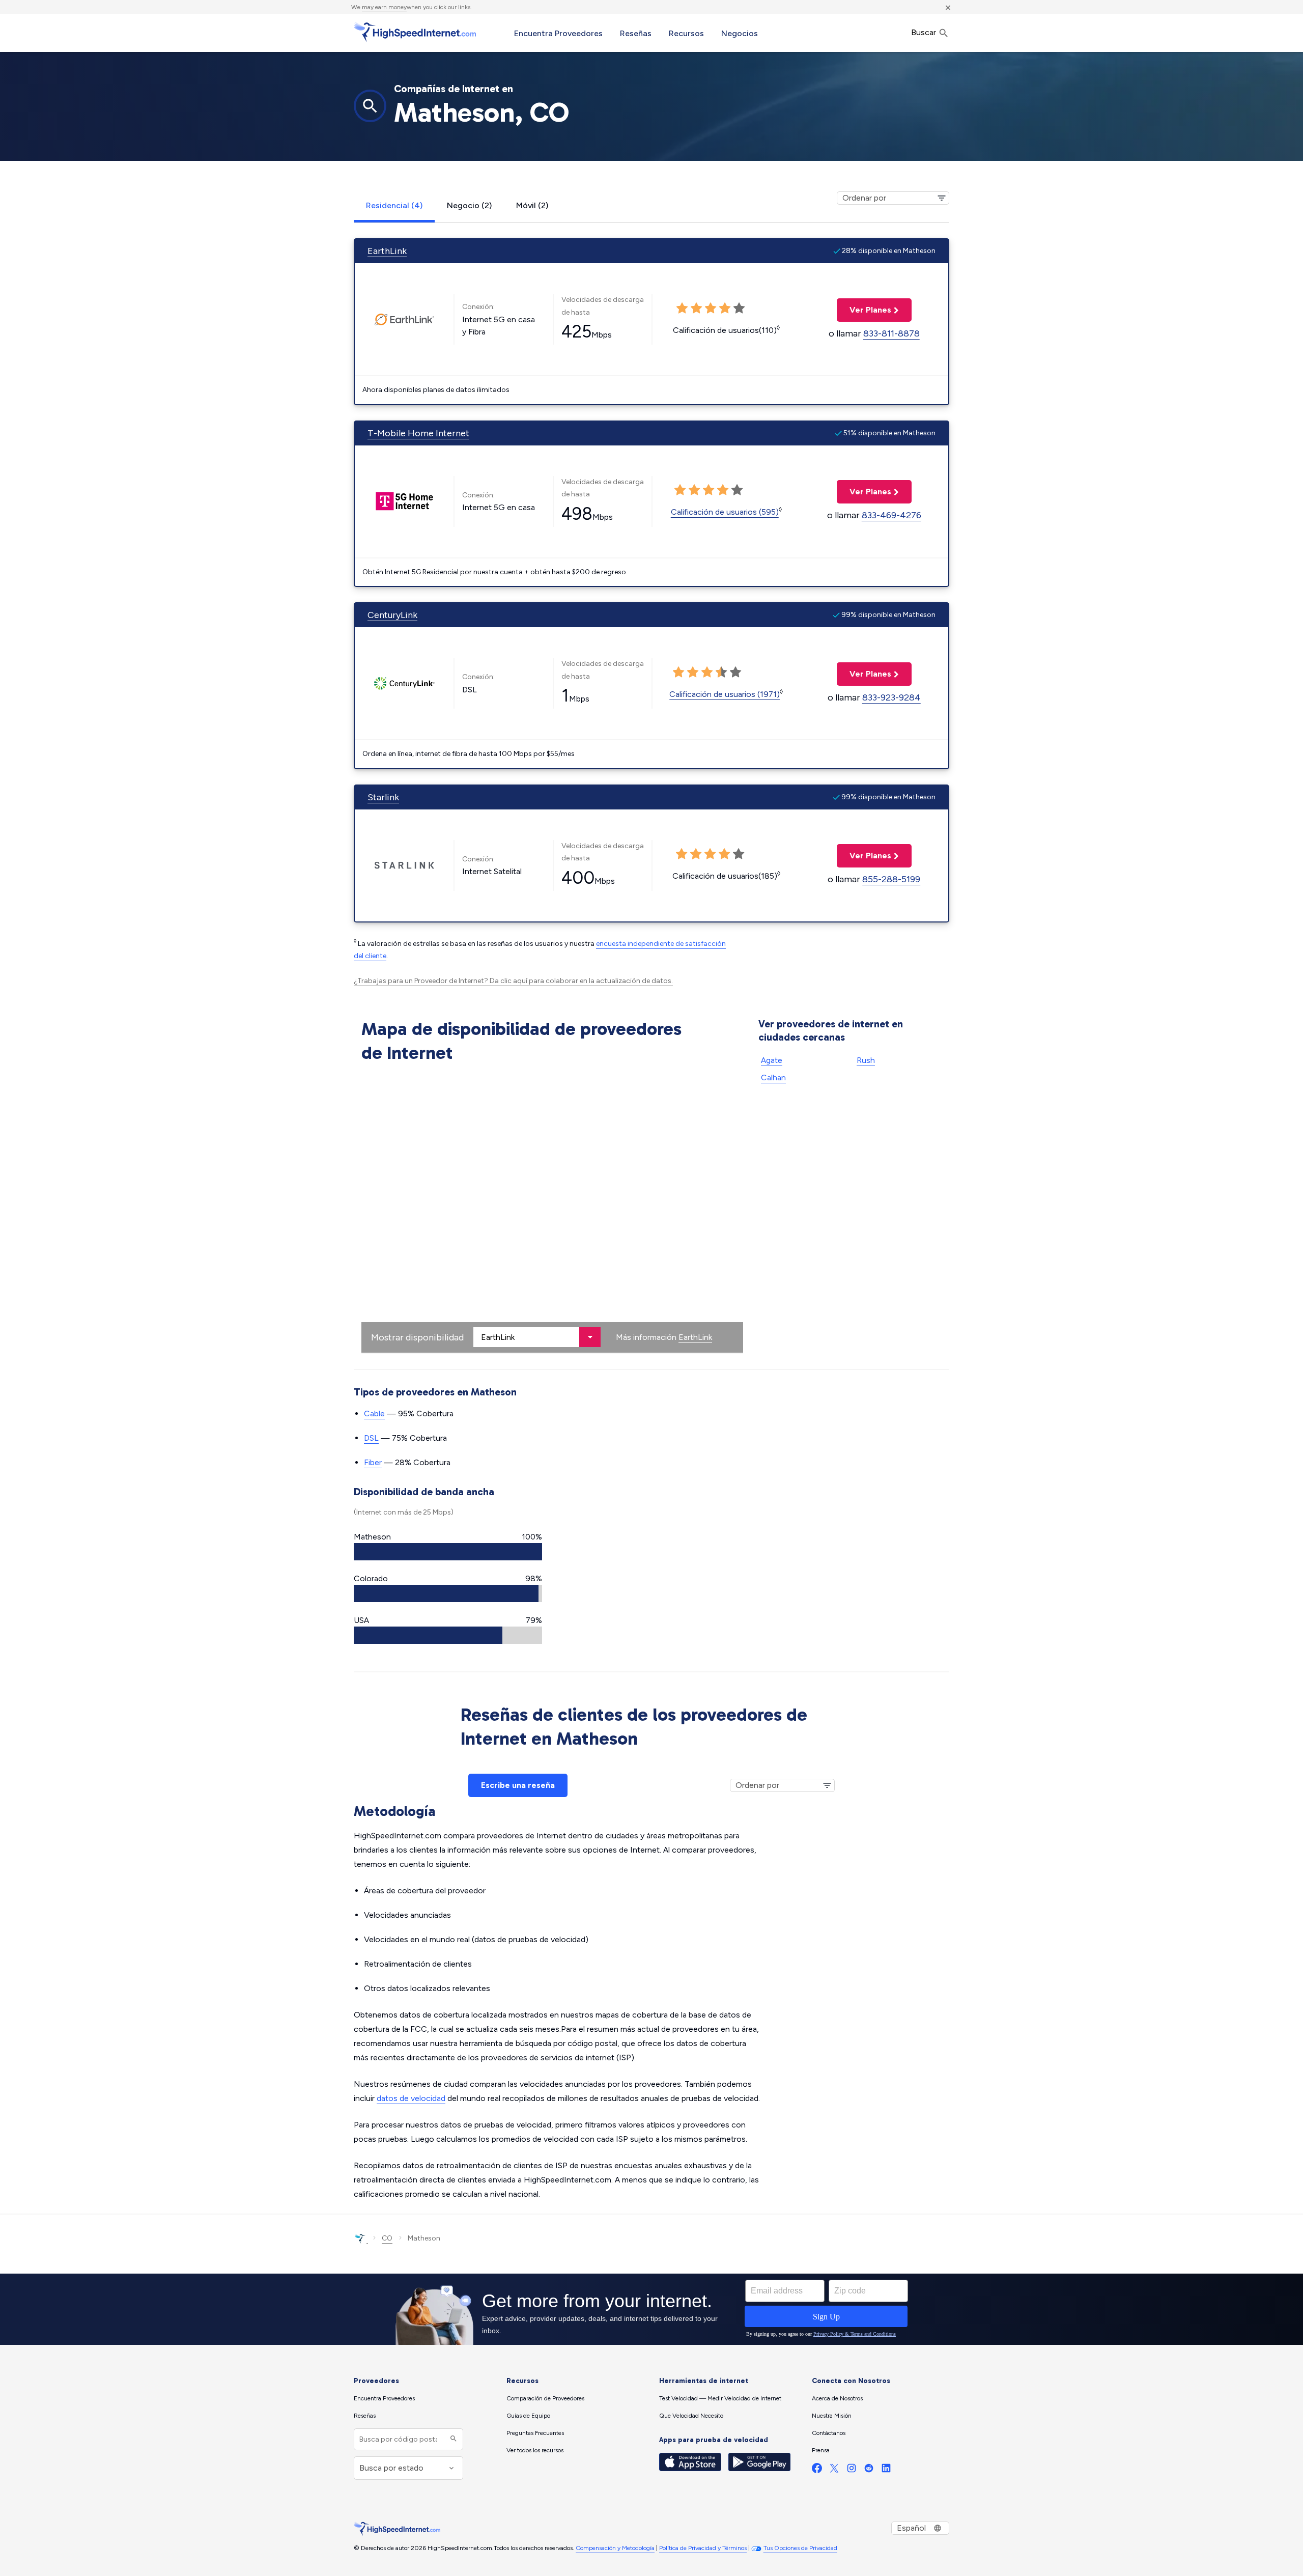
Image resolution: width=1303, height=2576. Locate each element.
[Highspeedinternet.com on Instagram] (852, 2470)
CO (387, 2238)
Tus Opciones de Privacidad (800, 2548)
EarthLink (387, 251)
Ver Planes (864, 310)
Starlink (383, 797)
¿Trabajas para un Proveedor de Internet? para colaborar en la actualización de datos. (513, 981)
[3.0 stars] (707, 673)
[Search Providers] (452, 2439)
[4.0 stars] (721, 673)
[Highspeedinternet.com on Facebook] (817, 2470)
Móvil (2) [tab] (532, 205)
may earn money (384, 7)
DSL (371, 1438)
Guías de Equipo (528, 2416)
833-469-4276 (891, 515)
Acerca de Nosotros (837, 2398)
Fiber (373, 1462)
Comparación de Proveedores (545, 2398)
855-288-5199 (891, 879)
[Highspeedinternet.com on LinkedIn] (886, 2470)
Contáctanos (829, 2433)
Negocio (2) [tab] (469, 205)
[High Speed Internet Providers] (415, 32)
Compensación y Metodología (615, 2548)
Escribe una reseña (518, 1785)
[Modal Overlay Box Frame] (651, 2309)
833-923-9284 (891, 697)
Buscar (925, 32)
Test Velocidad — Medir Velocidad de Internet (720, 2398)
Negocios (740, 33)
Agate (772, 1060)
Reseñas (636, 33)
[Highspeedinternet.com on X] (834, 2470)
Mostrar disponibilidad (417, 1337)
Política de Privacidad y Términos (703, 2548)
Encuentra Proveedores (558, 33)
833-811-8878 (891, 333)
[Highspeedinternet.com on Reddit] (869, 2470)
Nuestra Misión (832, 2416)
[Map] (552, 1210)
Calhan (773, 1077)
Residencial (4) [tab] (394, 205)
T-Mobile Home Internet (418, 433)
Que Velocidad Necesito (691, 2416)
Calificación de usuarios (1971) (725, 694)
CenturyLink (392, 615)
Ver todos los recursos (535, 2450)
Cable (374, 1413)
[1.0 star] (678, 673)
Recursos (686, 33)
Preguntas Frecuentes (535, 2433)
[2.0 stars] (693, 673)
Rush (866, 1060)
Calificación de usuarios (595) (725, 512)
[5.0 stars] (735, 673)
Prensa (821, 2450)
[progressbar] (448, 1552)
